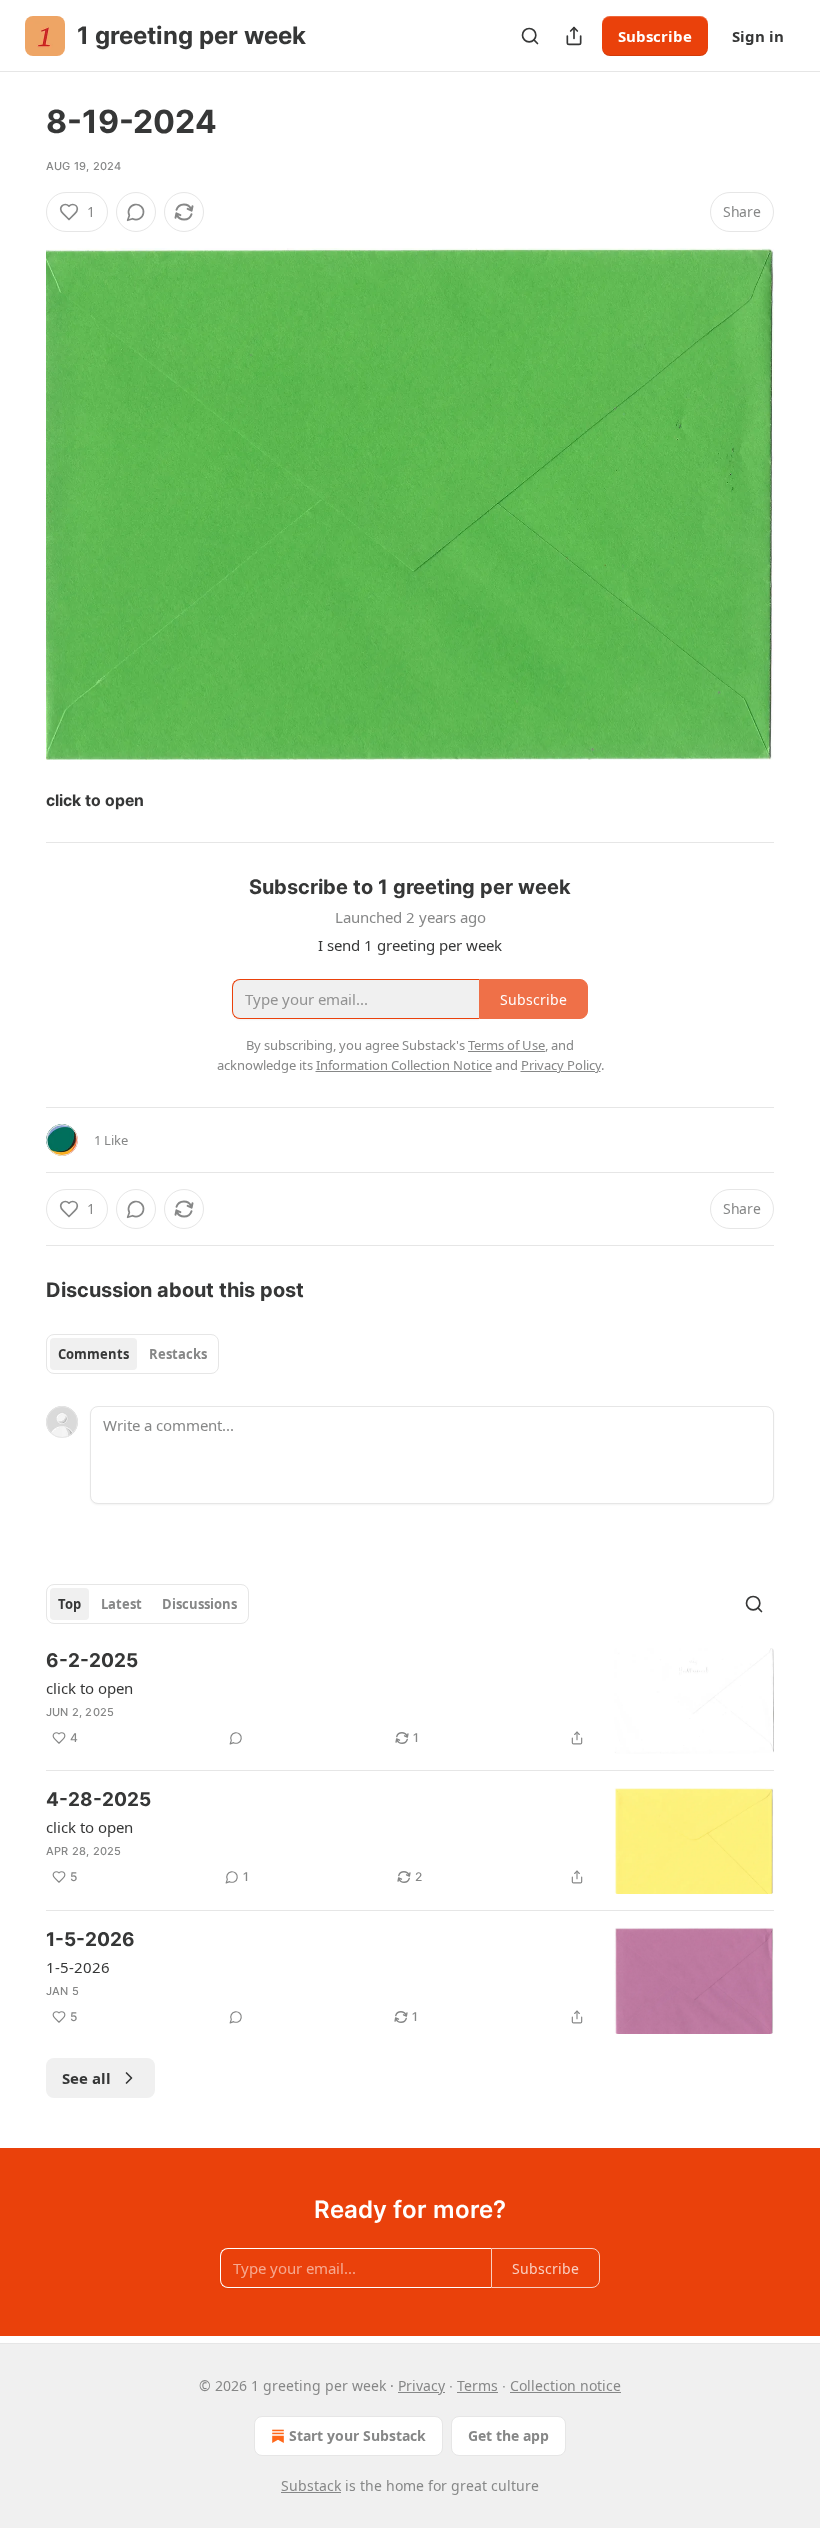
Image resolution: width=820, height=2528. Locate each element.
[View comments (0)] (136, 212)
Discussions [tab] (199, 1604)
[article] (410, 1701)
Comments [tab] (93, 1354)
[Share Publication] (574, 36)
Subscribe (655, 36)
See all (86, 2078)
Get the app (508, 2435)
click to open (89, 1688)
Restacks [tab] (178, 1354)
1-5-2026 (90, 1939)
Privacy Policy (561, 1065)
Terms (477, 2385)
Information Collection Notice (404, 1065)
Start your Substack (357, 2435)
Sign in (758, 36)
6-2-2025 (92, 1660)
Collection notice (565, 2385)
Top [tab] (69, 1604)
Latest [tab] (121, 1604)
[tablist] (132, 1354)
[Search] (530, 36)
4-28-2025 (98, 1799)
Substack (311, 2485)
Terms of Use (506, 1045)
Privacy (421, 2385)
